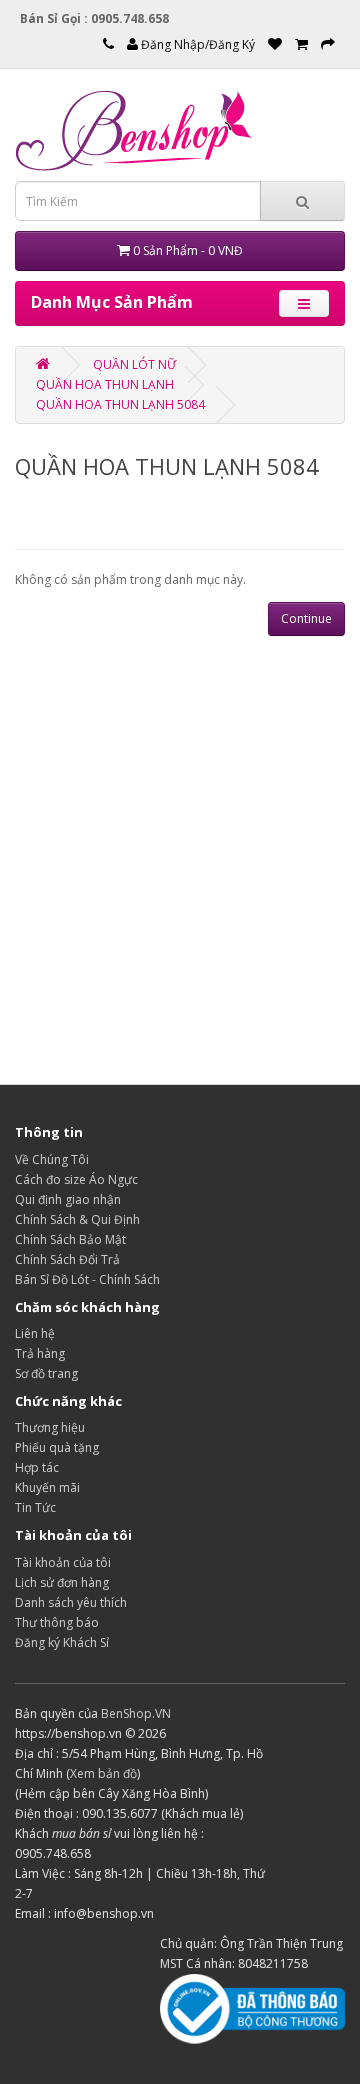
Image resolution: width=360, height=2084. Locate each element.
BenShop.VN (136, 1713)
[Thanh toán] (328, 44)
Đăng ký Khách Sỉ (62, 1642)
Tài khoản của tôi (63, 1562)
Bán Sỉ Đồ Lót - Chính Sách (87, 1279)
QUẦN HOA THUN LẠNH (105, 384)
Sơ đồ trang (46, 1373)
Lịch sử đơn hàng (62, 1582)
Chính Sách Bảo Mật (70, 1239)
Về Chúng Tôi (52, 1159)
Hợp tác (37, 1467)
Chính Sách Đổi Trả (67, 1259)
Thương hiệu (50, 1427)
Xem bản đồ (103, 1773)
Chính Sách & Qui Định (77, 1219)
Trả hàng (40, 1353)
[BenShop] (43, 364)
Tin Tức (35, 1507)
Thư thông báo (57, 1622)
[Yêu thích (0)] (275, 44)
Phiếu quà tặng (57, 1447)
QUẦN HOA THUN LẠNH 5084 (120, 404)
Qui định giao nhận (68, 1199)
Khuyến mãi (47, 1487)
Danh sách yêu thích (71, 1602)
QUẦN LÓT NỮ (134, 364)
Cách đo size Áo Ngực (76, 1179)
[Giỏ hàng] (301, 44)
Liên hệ (35, 1333)
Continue (306, 618)
